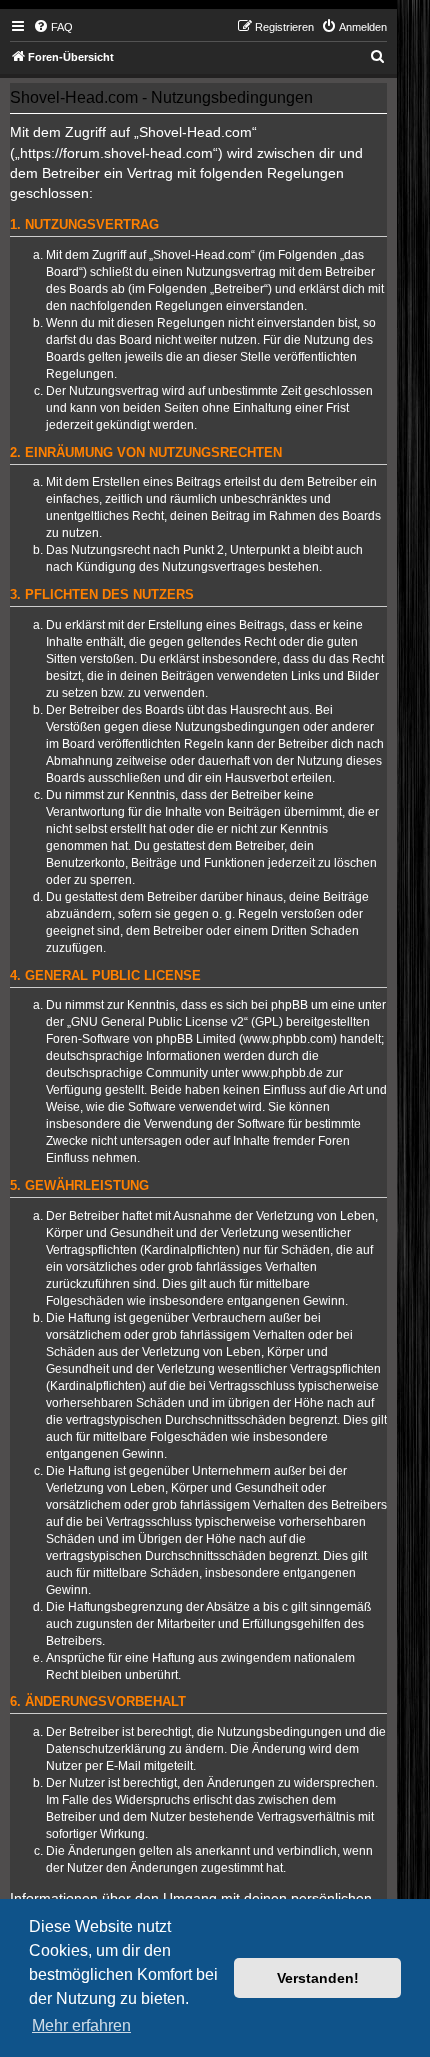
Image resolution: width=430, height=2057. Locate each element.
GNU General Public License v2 (157, 1022)
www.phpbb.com (288, 1039)
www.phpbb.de (282, 1073)
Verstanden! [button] (318, 1978)
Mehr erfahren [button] (81, 2025)
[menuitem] (53, 27)
